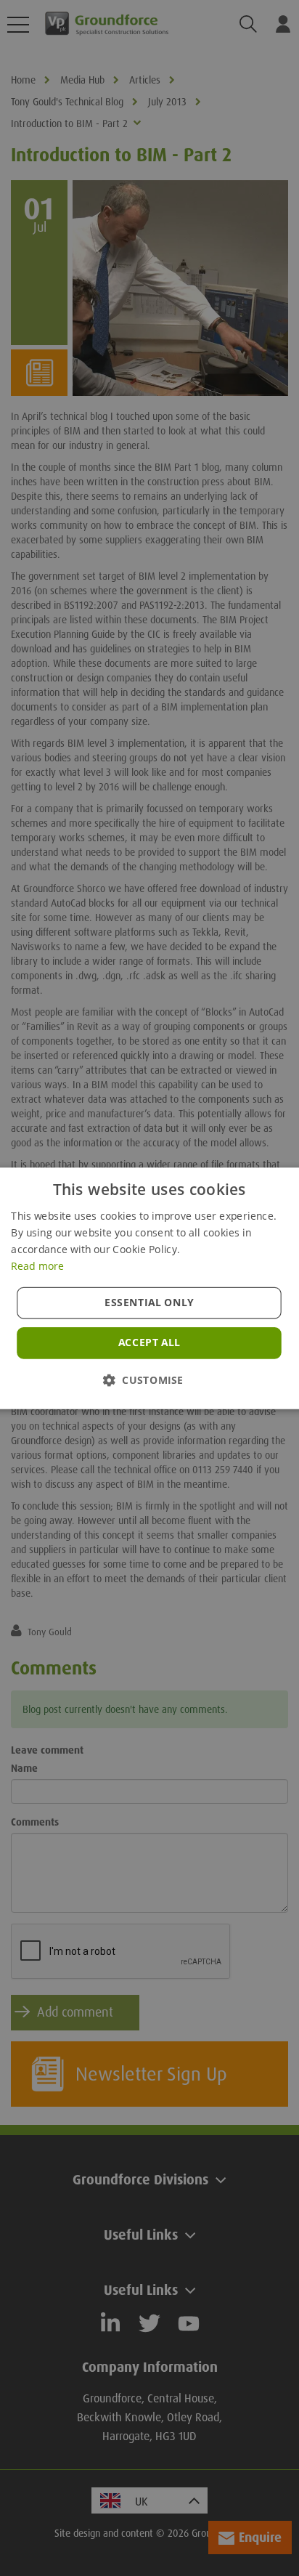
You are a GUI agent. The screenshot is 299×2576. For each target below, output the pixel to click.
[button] (149, 1379)
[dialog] (149, 1288)
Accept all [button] (149, 1342)
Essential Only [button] (150, 1302)
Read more (37, 1265)
